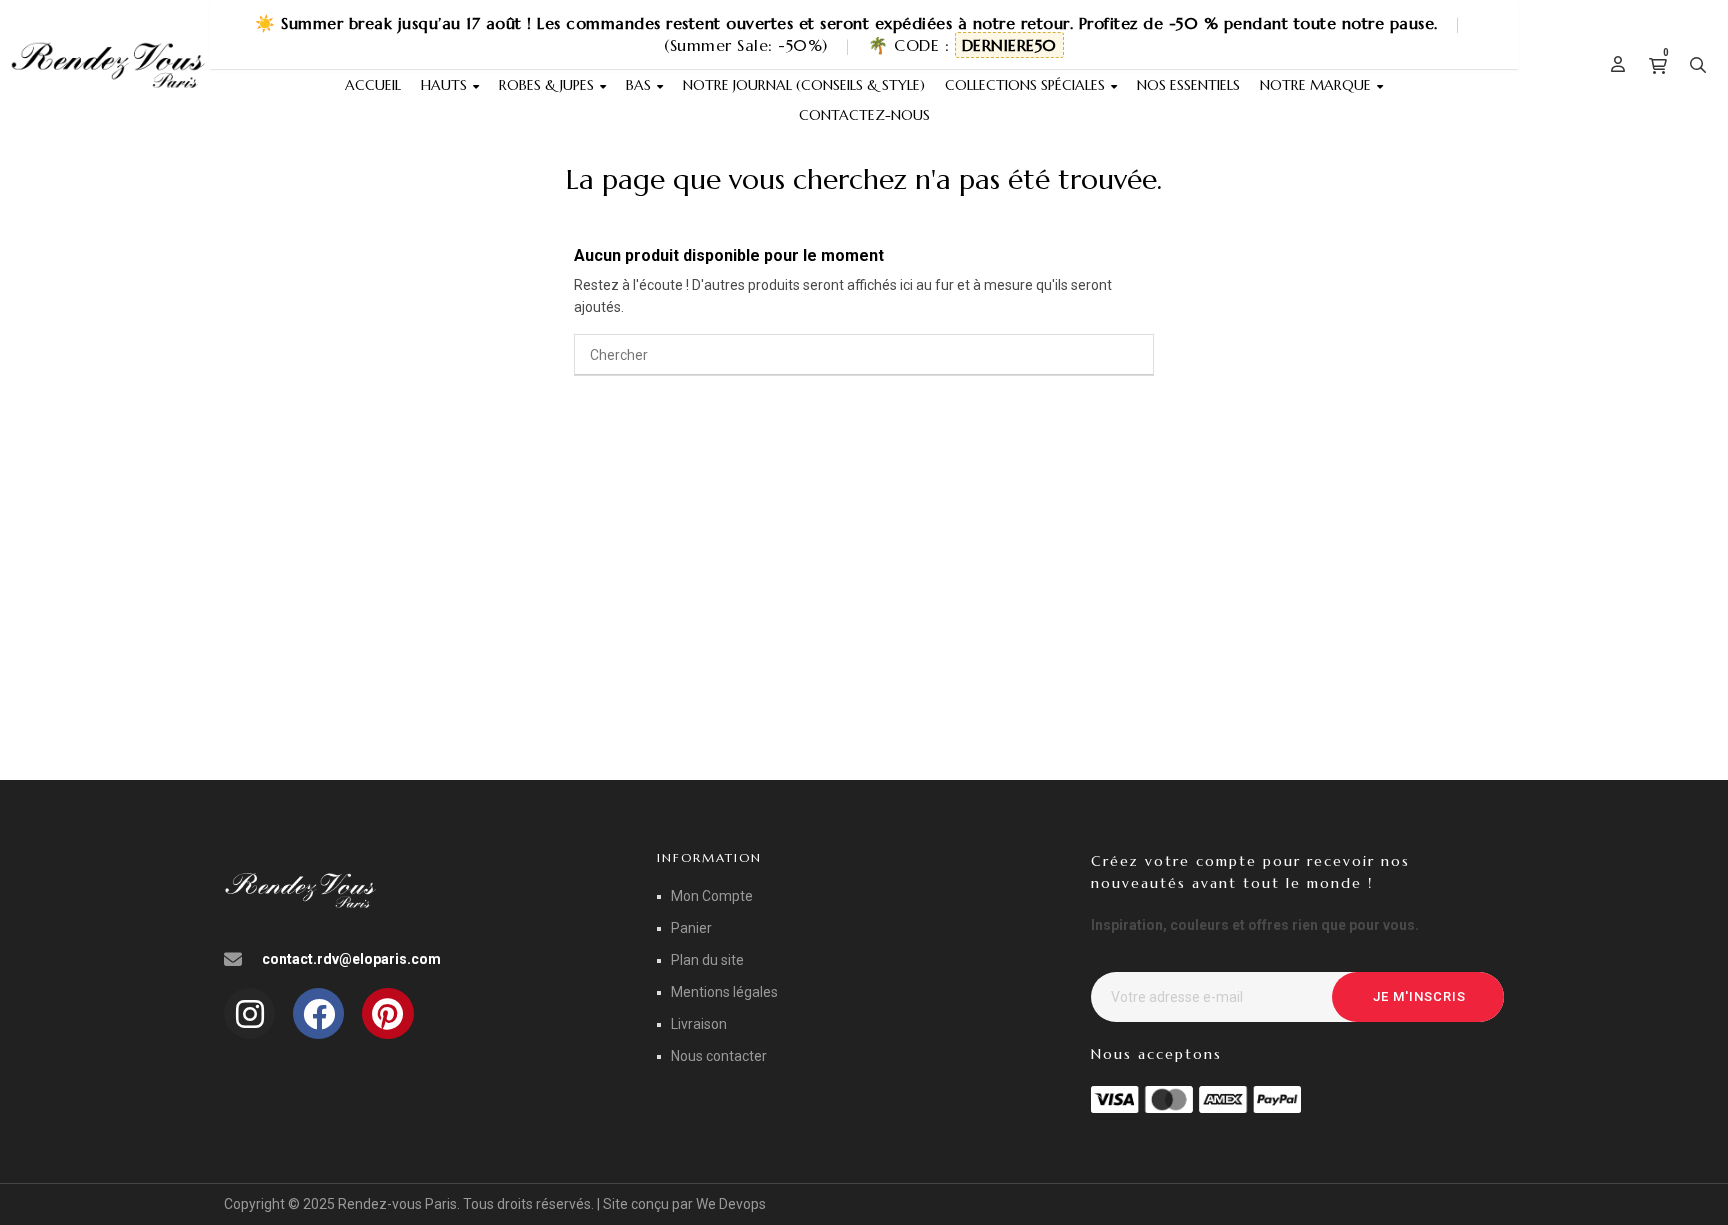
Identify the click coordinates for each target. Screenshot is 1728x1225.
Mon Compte (712, 896)
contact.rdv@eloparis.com (351, 959)
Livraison (699, 1024)
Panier (691, 928)
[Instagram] (249, 1013)
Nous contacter (719, 1056)
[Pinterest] (387, 1013)
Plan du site (707, 960)
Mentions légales (724, 992)
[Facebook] (318, 1013)
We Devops (731, 1204)
